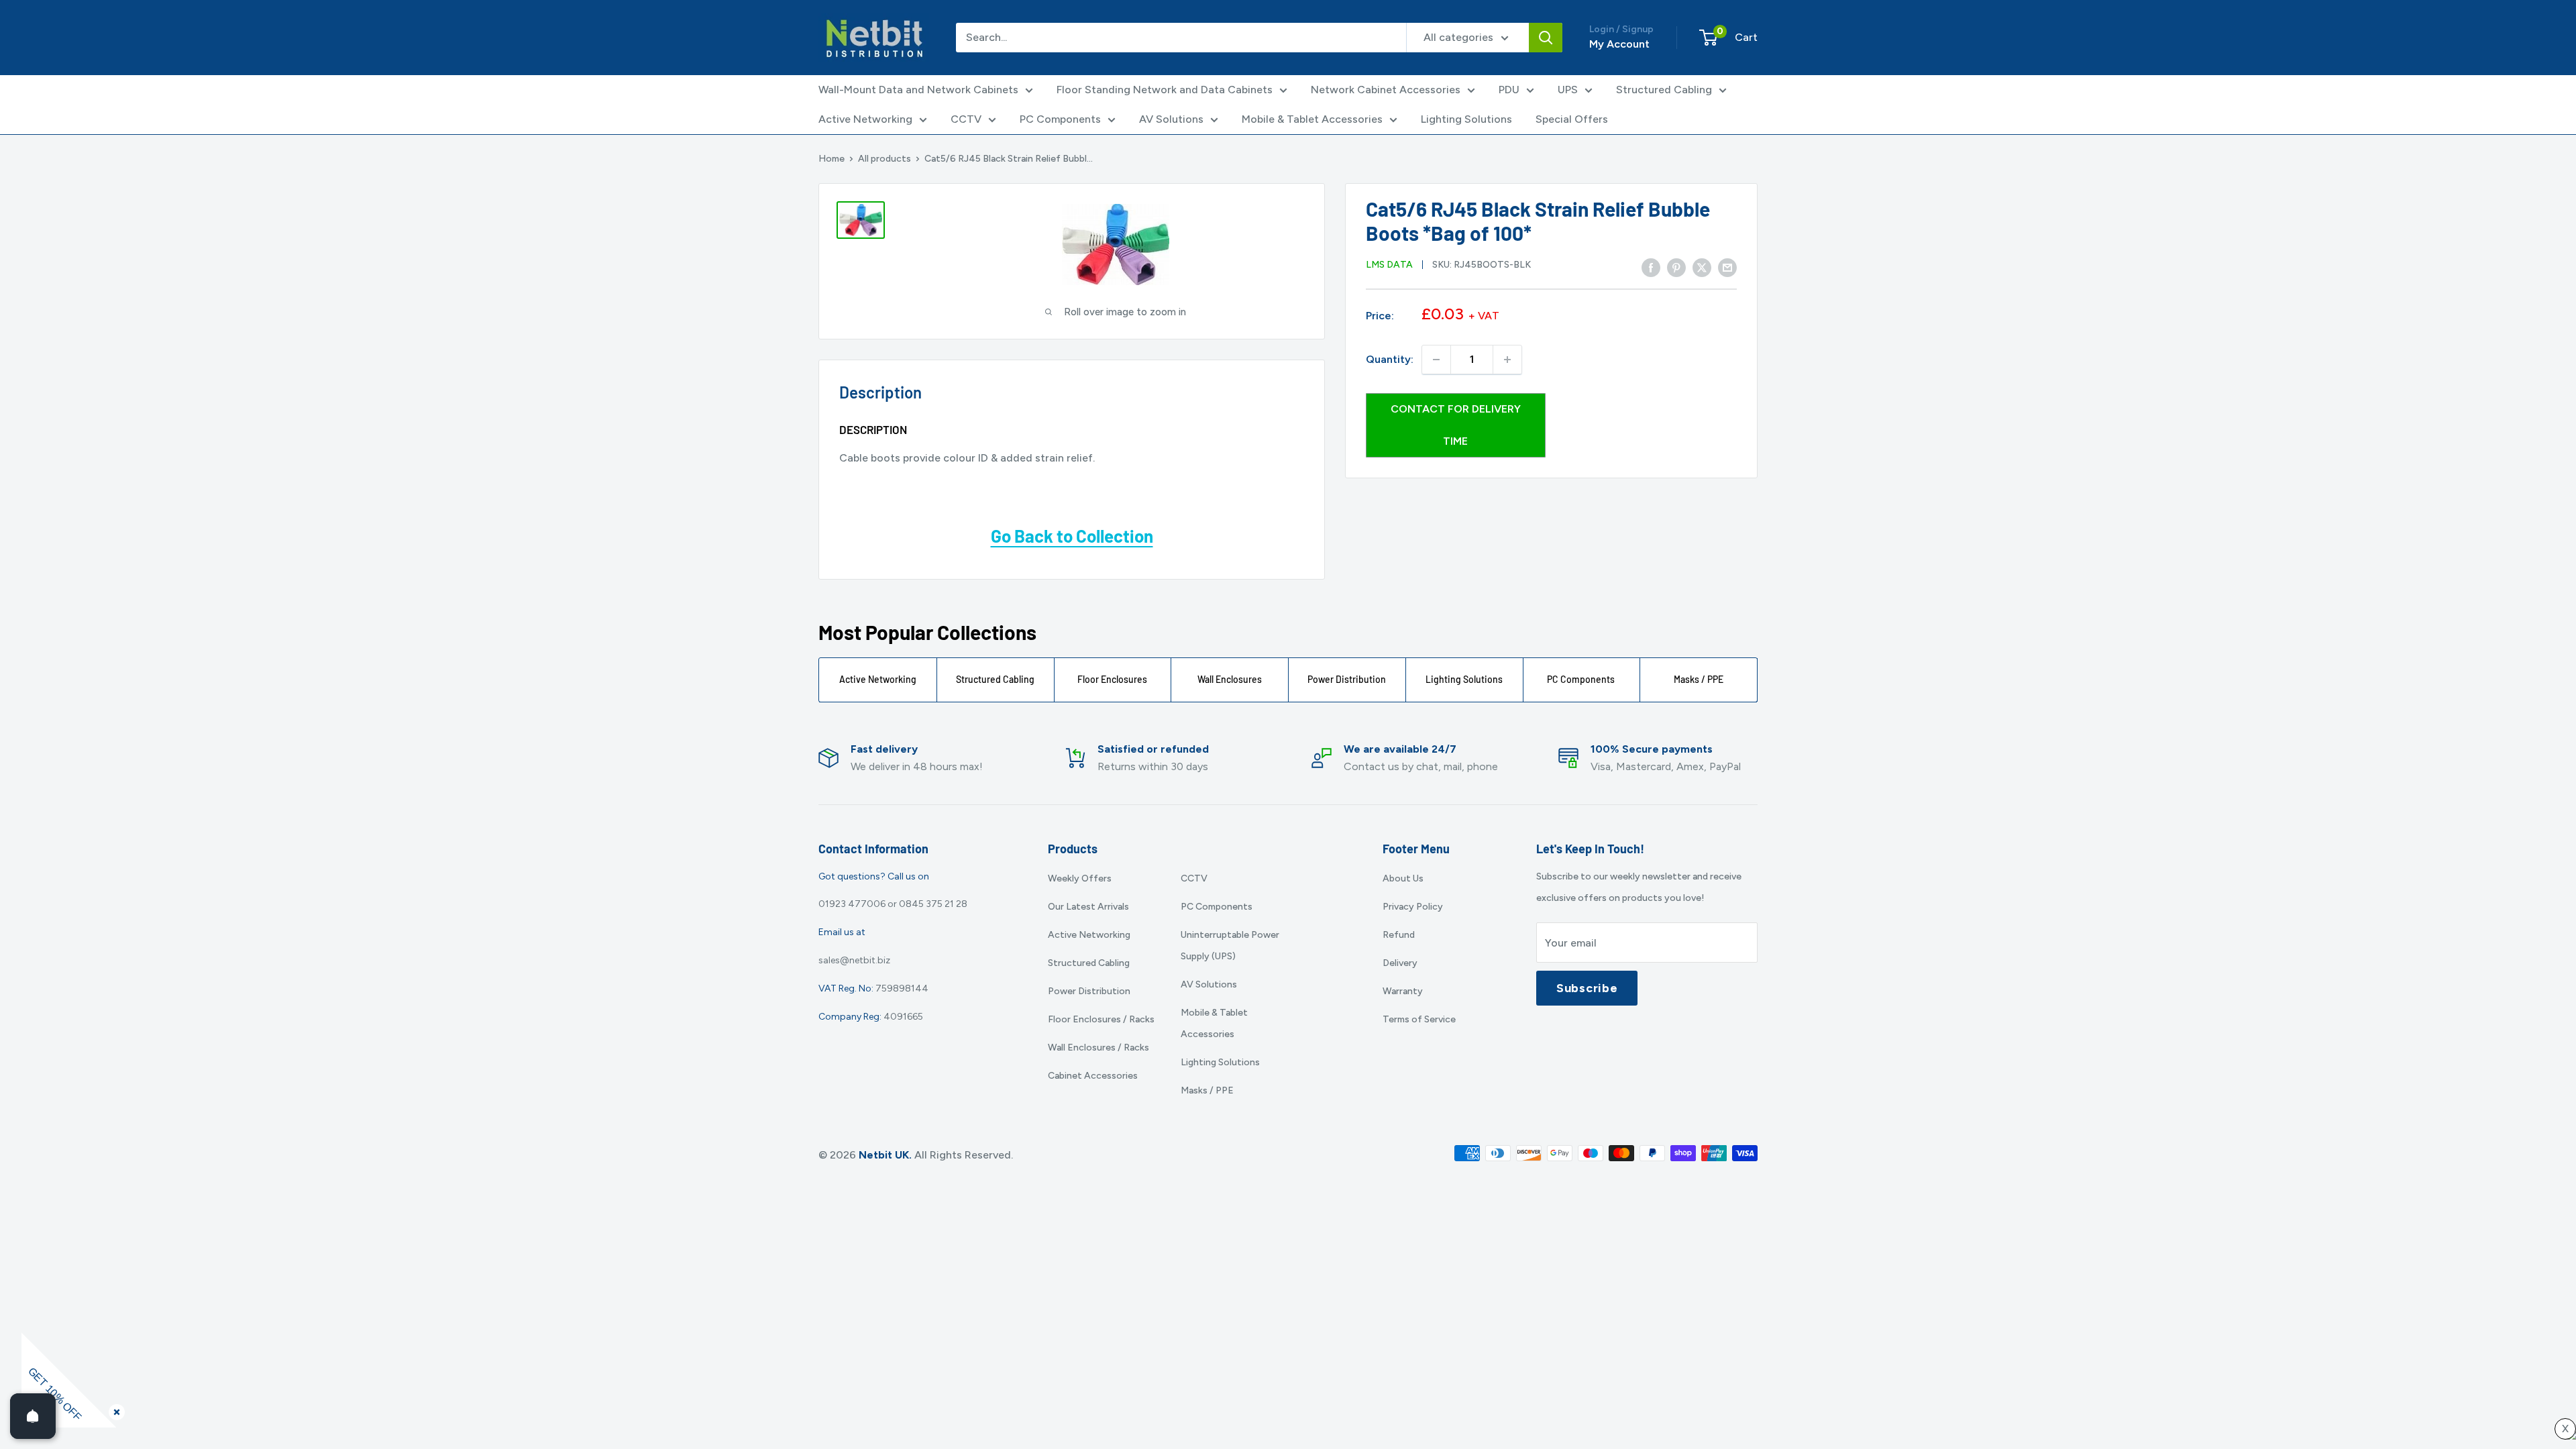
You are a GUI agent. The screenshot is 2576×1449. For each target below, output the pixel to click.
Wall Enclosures (1230, 679)
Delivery (1400, 963)
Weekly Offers (1080, 878)
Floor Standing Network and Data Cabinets (1165, 90)
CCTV (966, 119)
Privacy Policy (1413, 907)
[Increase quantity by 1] (1507, 360)
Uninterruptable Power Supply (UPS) (1230, 946)
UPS (1568, 90)
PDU (1509, 90)
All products (884, 159)
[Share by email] (1727, 268)
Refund (1399, 935)
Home (831, 159)
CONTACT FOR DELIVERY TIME (1456, 425)
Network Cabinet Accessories (1386, 90)
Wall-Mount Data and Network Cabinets (918, 90)
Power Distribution (1347, 679)
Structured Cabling (1664, 90)
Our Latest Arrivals (1088, 907)
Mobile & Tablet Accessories (1312, 119)
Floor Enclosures (1112, 679)
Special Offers (1572, 119)
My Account (1619, 44)
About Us (1403, 878)
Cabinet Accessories (1093, 1076)
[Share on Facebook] (1651, 268)
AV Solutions (1171, 119)
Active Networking (865, 119)
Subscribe (1587, 988)
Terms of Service (1419, 1019)
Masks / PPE (1699, 679)
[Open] (33, 1416)
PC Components (1060, 119)
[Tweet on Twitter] (1702, 268)
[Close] (114, 1409)
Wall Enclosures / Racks (1098, 1048)
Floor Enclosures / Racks (1101, 1019)
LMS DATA (1389, 265)
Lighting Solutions (1466, 119)
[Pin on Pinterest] (1676, 268)
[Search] (1546, 38)
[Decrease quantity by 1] (1436, 360)
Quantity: (1390, 359)
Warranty (1403, 991)
